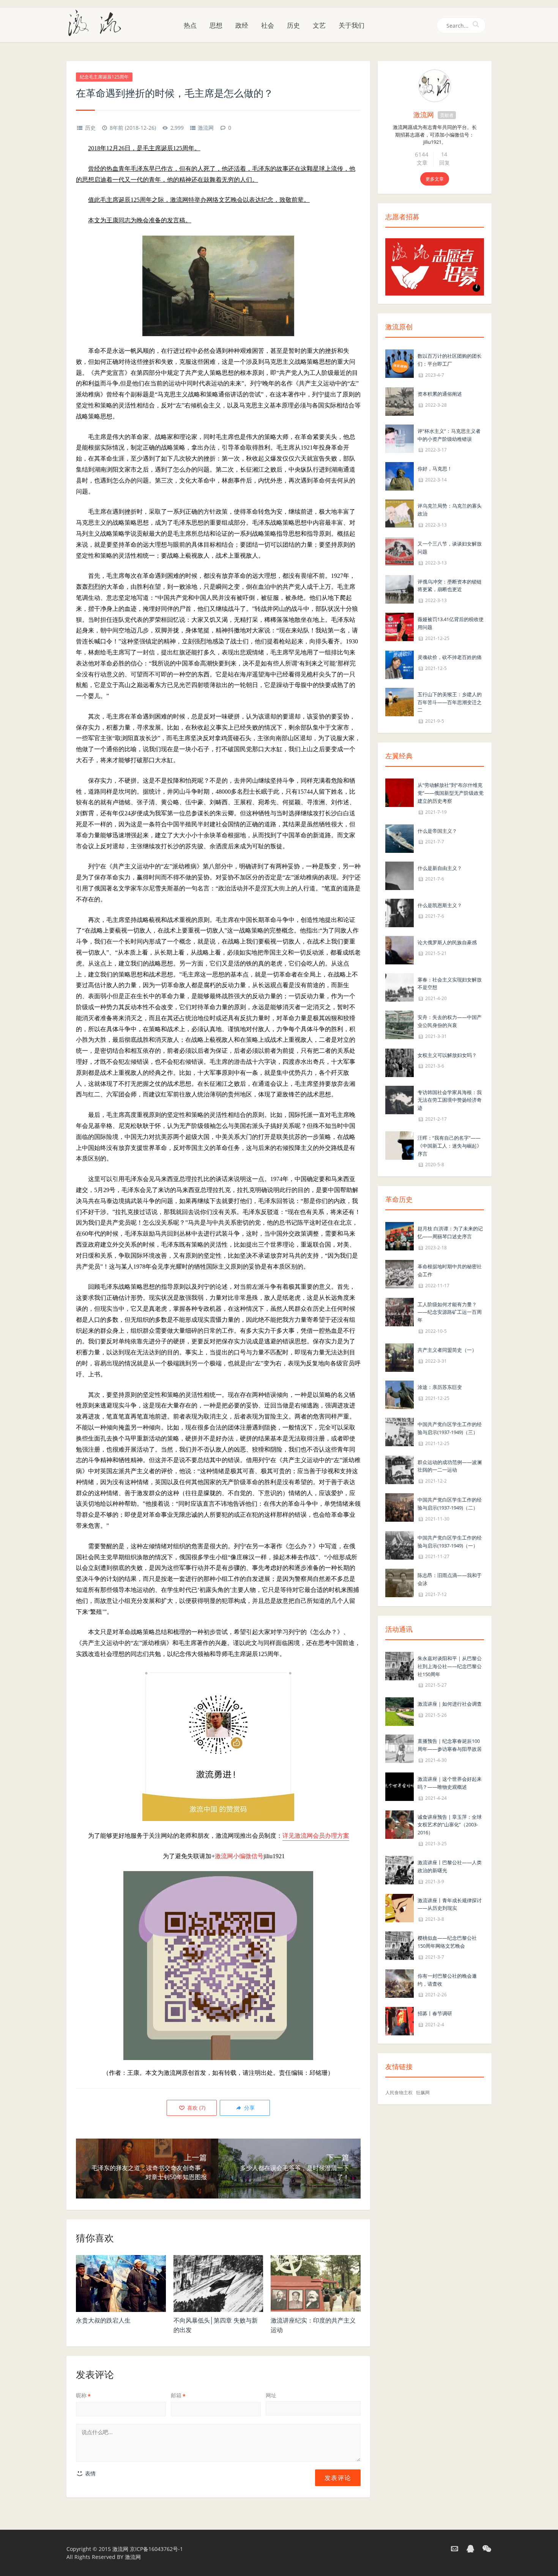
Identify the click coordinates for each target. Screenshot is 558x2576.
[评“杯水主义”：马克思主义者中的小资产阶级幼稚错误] (400, 438)
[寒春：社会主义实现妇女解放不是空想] (400, 987)
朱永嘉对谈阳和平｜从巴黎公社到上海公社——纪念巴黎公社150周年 (450, 1666)
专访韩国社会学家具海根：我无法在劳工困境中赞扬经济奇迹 (450, 1100)
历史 (293, 25)
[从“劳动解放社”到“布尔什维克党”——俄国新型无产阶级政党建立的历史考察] (400, 792)
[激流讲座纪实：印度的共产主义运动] (316, 2283)
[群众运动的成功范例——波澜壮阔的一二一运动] (400, 1469)
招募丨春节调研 (435, 2013)
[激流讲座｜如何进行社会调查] (400, 1711)
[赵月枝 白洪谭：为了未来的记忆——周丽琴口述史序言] (400, 1236)
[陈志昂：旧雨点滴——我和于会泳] (400, 1583)
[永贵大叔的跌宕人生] (121, 2283)
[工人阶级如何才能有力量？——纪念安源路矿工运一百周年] (400, 1311)
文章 (422, 163)
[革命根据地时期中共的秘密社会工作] (400, 1273)
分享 (249, 2108)
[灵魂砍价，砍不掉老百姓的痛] (400, 664)
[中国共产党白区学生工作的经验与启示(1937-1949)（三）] (400, 1431)
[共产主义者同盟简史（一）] (400, 1357)
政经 (242, 25)
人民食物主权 (399, 2092)
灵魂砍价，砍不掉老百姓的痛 (450, 657)
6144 (422, 154)
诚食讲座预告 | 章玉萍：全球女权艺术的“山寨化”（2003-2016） (450, 1825)
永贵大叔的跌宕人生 (103, 2320)
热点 (190, 25)
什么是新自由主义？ (440, 868)
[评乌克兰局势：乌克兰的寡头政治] (400, 513)
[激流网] (98, 22)
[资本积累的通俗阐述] (400, 401)
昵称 (83, 2395)
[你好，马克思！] (400, 476)
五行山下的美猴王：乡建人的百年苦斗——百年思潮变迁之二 (450, 702)
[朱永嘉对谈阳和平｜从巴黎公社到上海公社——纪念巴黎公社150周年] (400, 1665)
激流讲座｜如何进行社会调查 (450, 1704)
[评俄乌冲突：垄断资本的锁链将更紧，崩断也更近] (400, 589)
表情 (90, 2473)
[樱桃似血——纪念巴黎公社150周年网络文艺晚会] (400, 1945)
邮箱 (178, 2395)
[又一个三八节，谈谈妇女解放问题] (400, 551)
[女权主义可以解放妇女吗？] (400, 1062)
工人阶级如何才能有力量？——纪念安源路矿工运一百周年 (450, 1312)
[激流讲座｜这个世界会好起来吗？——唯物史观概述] (400, 1786)
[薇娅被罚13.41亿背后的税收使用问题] (400, 626)
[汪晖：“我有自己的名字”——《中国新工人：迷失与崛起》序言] (400, 1145)
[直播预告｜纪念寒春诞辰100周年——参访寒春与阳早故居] (400, 1748)
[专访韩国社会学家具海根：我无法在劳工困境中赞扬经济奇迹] (400, 1099)
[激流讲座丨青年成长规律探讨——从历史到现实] (400, 1907)
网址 (271, 2395)
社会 (268, 25)
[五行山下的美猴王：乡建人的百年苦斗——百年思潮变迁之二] (400, 701)
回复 (445, 163)
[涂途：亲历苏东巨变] (400, 1394)
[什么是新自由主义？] (400, 875)
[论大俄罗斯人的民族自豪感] (400, 949)
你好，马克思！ (435, 469)
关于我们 (352, 25)
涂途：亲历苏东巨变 (440, 1387)
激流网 (206, 128)
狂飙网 (423, 2092)
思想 (216, 25)
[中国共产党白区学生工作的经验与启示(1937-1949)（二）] (400, 1507)
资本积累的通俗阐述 (440, 394)
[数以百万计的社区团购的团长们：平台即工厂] (400, 363)
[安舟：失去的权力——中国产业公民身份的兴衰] (400, 1024)
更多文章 (435, 179)
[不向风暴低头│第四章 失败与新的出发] (218, 2283)
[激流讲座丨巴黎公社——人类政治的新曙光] (400, 1869)
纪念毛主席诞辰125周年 (104, 77)
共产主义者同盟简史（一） (447, 1350)
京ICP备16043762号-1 (156, 2549)
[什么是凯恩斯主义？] (400, 912)
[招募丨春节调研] (400, 2021)
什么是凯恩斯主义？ (440, 905)
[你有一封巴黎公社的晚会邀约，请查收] (400, 1983)
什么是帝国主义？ (437, 831)
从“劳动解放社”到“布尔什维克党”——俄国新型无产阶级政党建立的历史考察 (451, 793)
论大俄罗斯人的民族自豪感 (447, 942)
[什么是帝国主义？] (400, 838)
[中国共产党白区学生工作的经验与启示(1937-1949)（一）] (400, 1545)
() (195, 2108)
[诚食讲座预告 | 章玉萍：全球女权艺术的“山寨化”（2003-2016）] (400, 1824)
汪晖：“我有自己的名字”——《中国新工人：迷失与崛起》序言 (450, 1146)
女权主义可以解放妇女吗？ (447, 1055)
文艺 (319, 25)
